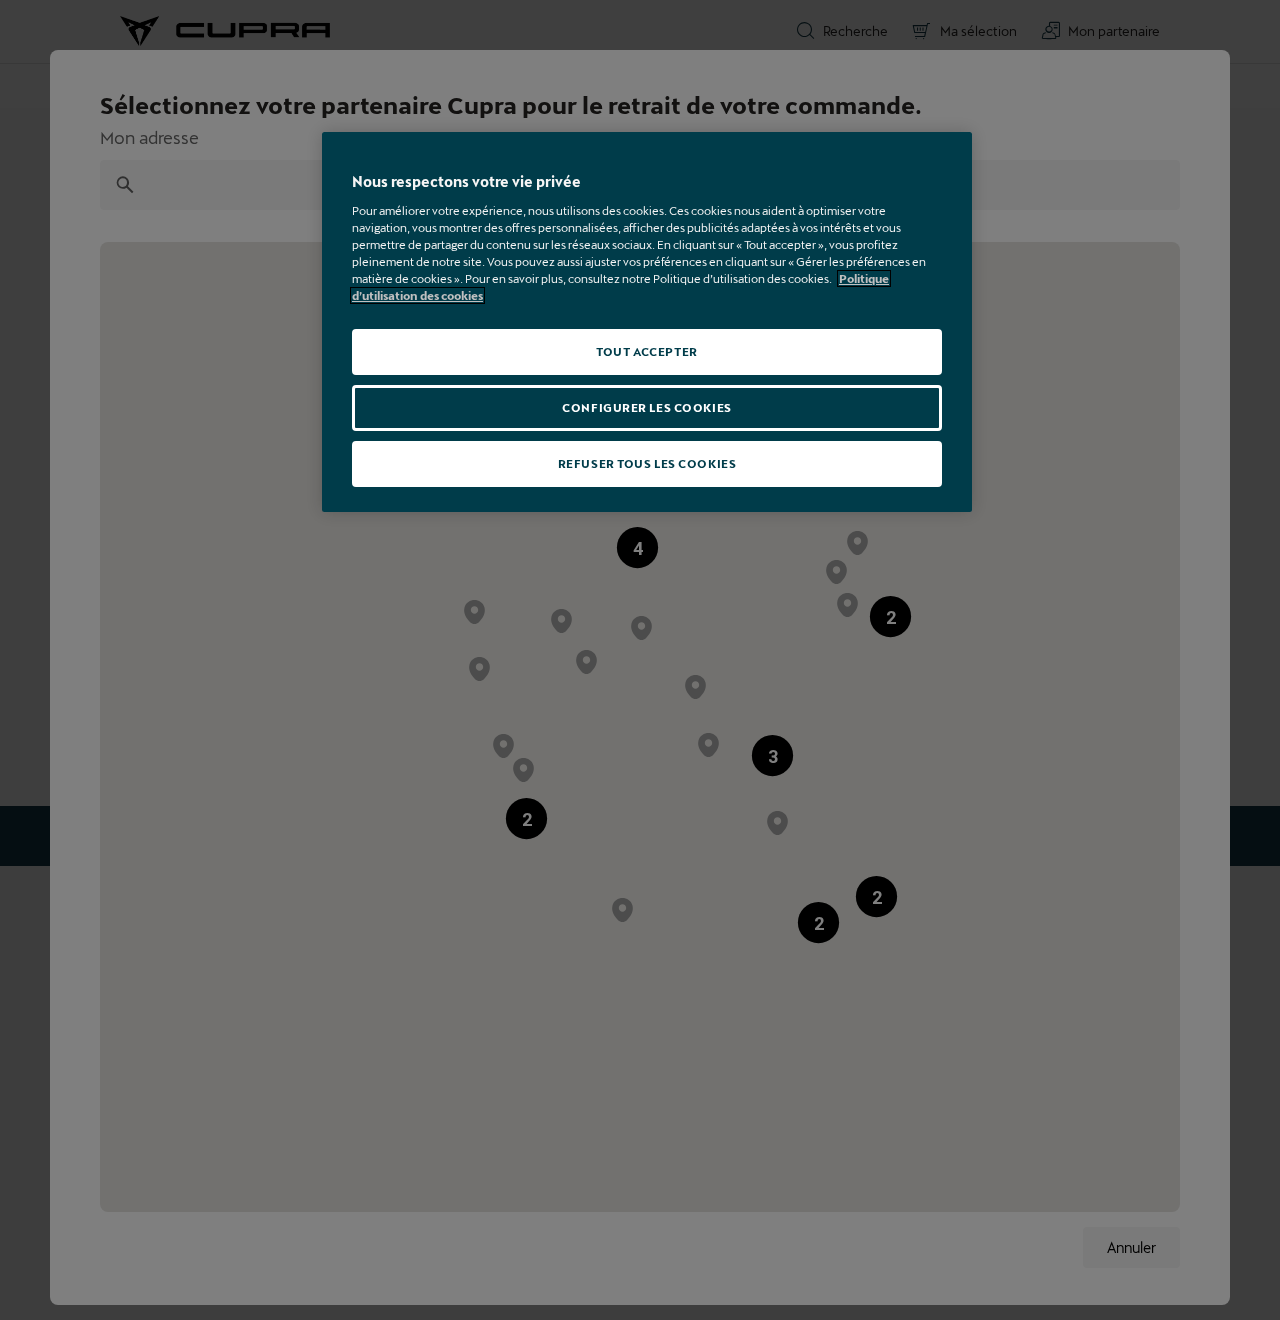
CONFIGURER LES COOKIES (647, 407)
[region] (647, 322)
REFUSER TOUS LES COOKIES (647, 463)
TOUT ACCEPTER (646, 351)
